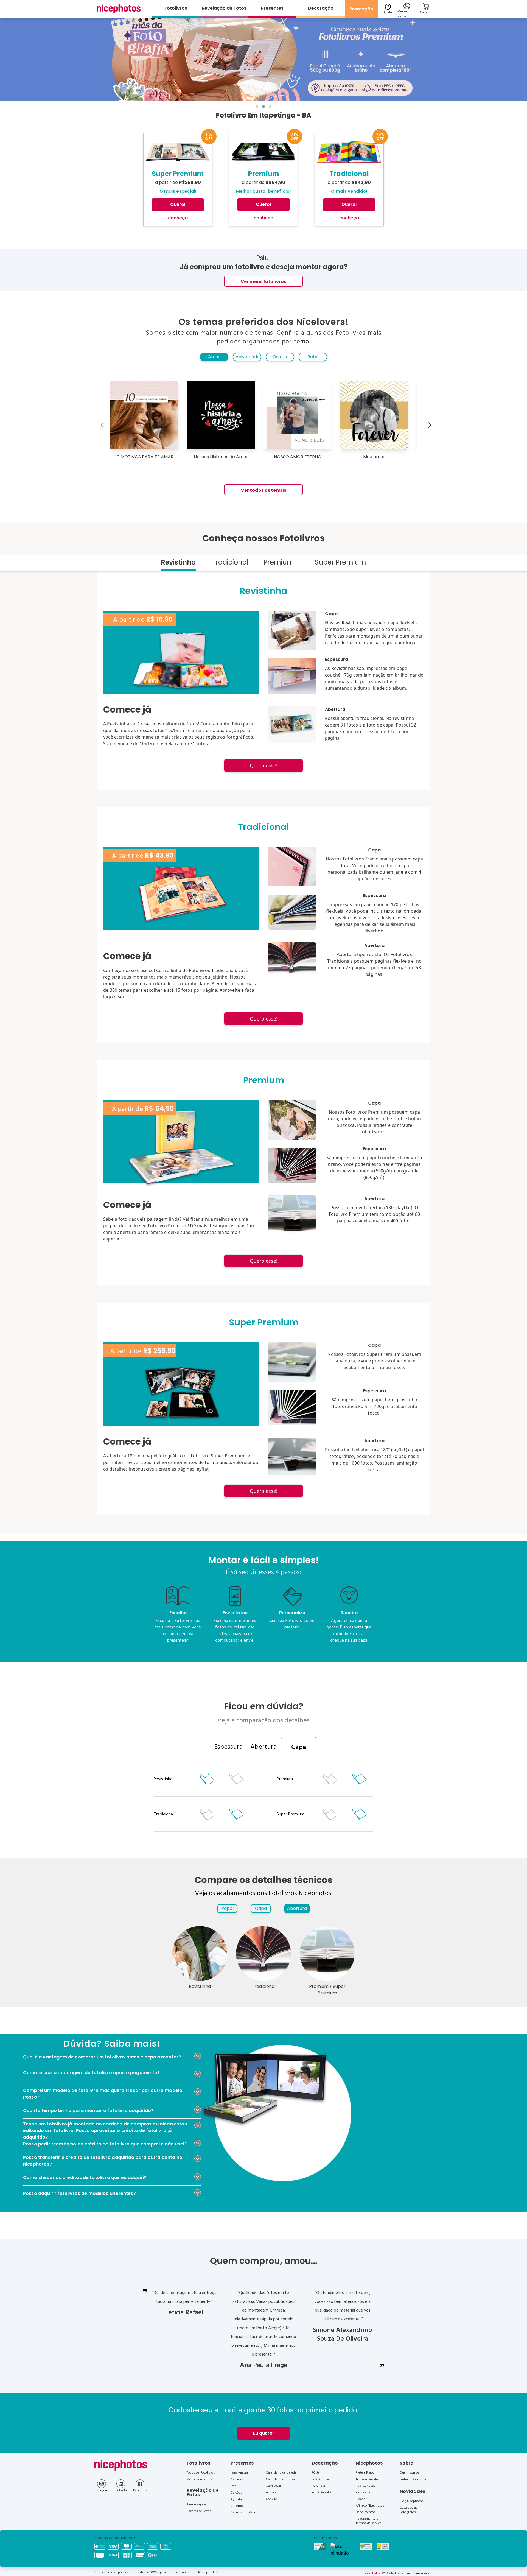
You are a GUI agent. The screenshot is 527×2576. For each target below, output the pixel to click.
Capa (261, 1908)
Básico (280, 357)
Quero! (178, 204)
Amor (214, 357)
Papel (227, 1908)
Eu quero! (263, 2433)
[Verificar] (343, 2550)
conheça (178, 218)
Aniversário (248, 357)
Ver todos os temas (264, 490)
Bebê (313, 357)
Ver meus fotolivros (263, 282)
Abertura (297, 1908)
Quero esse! (264, 765)
